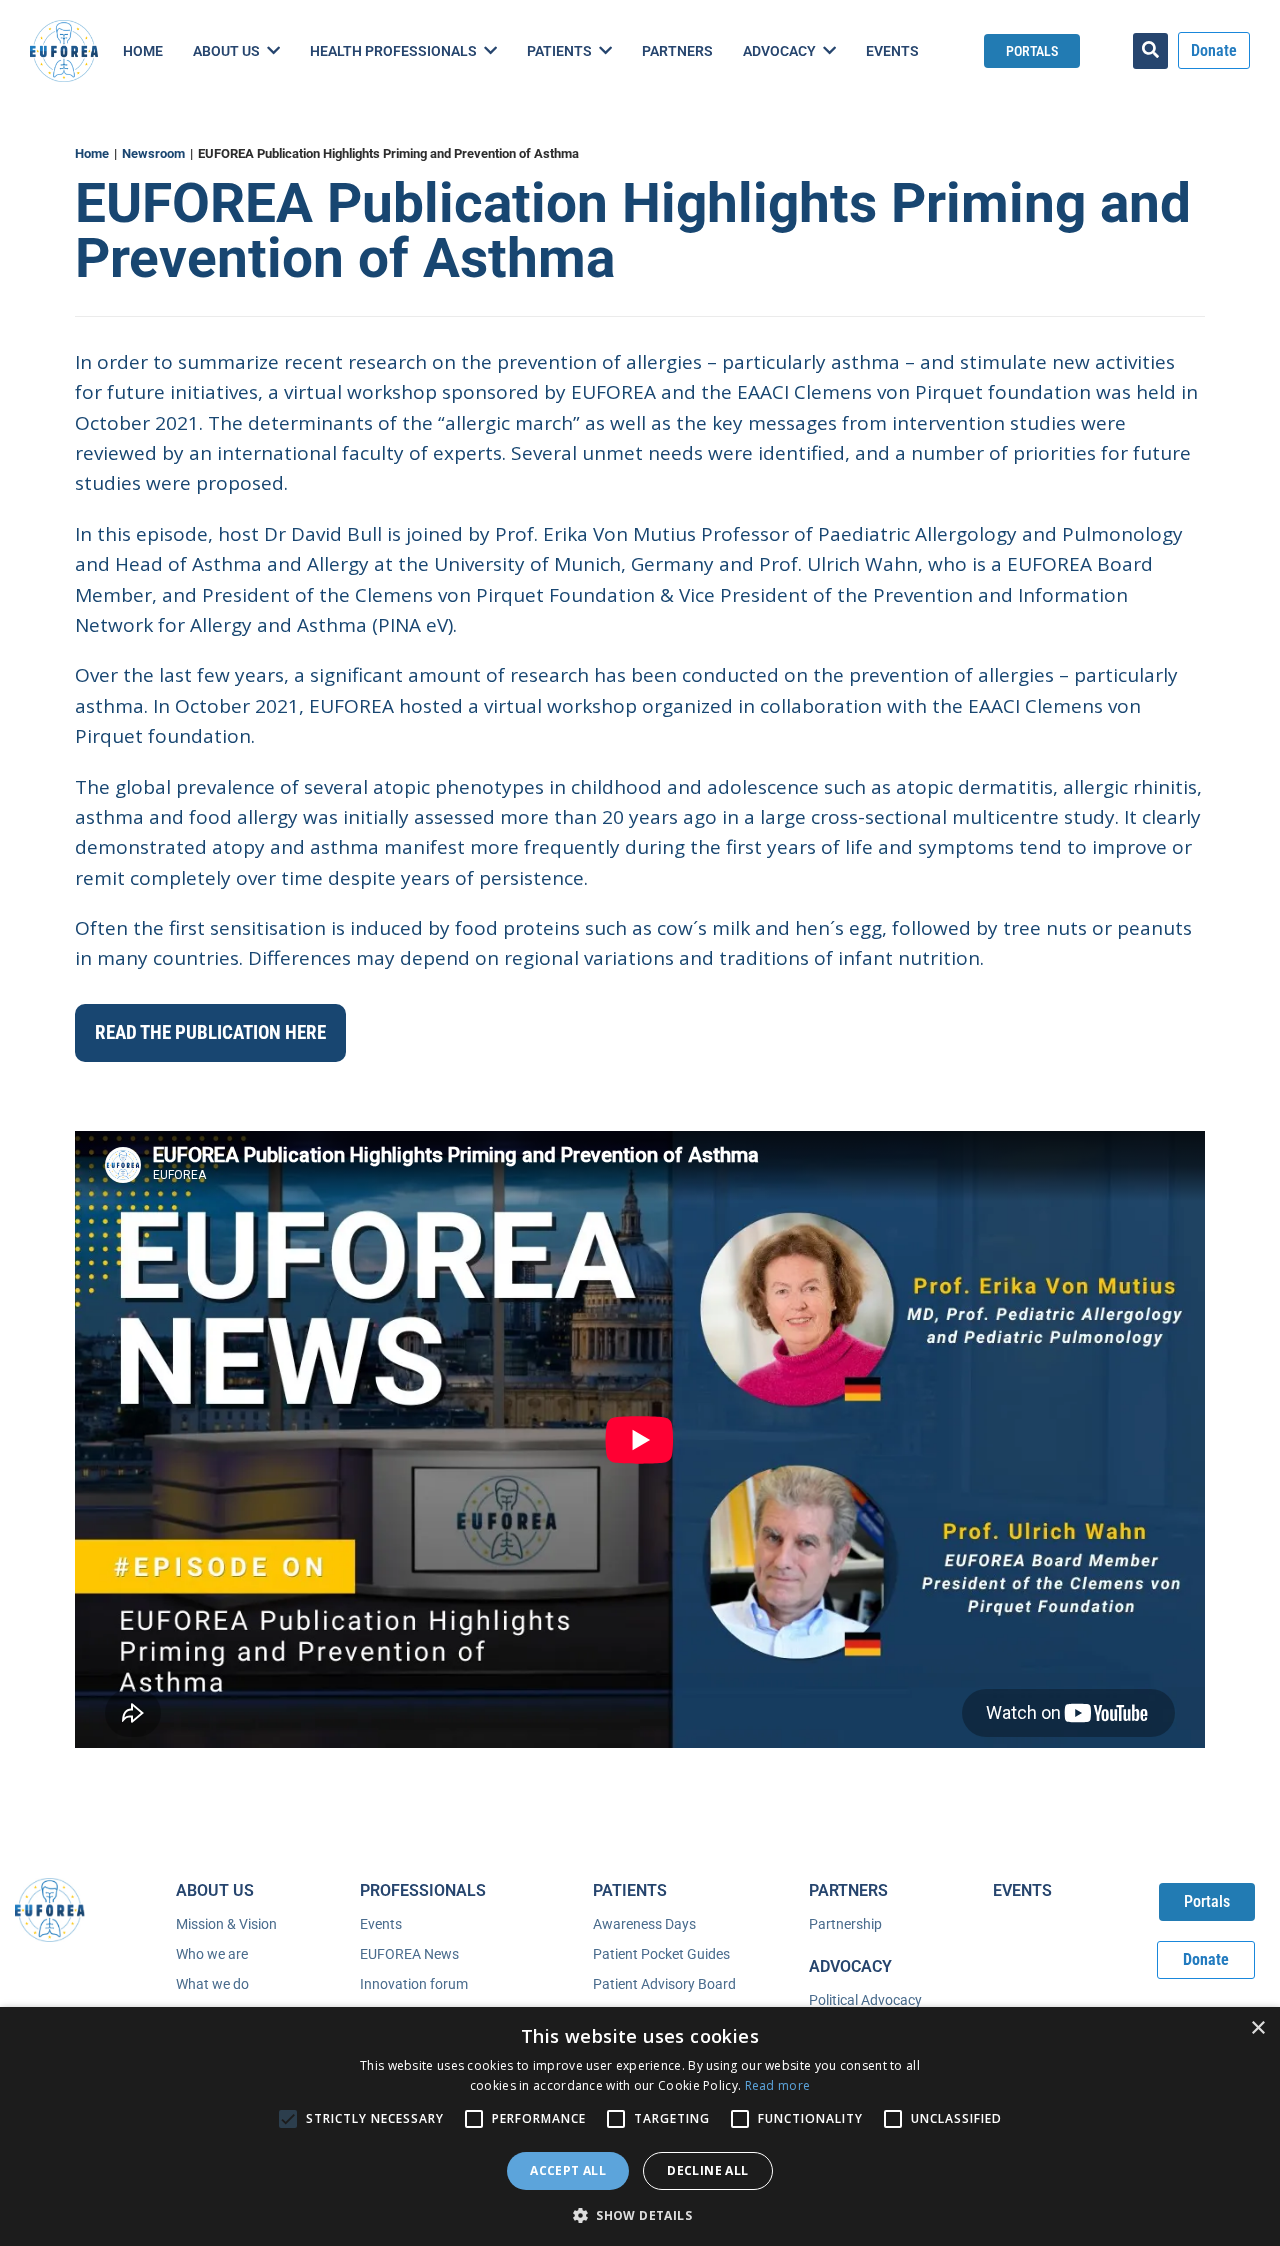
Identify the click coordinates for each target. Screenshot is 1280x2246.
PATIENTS (630, 1890)
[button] (640, 2213)
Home (92, 153)
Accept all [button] (568, 2170)
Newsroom (153, 153)
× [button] (1257, 2028)
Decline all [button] (707, 2170)
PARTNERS (848, 1890)
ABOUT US (215, 1890)
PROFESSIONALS (423, 1890)
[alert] (640, 2126)
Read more (778, 2085)
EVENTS (1022, 1890)
